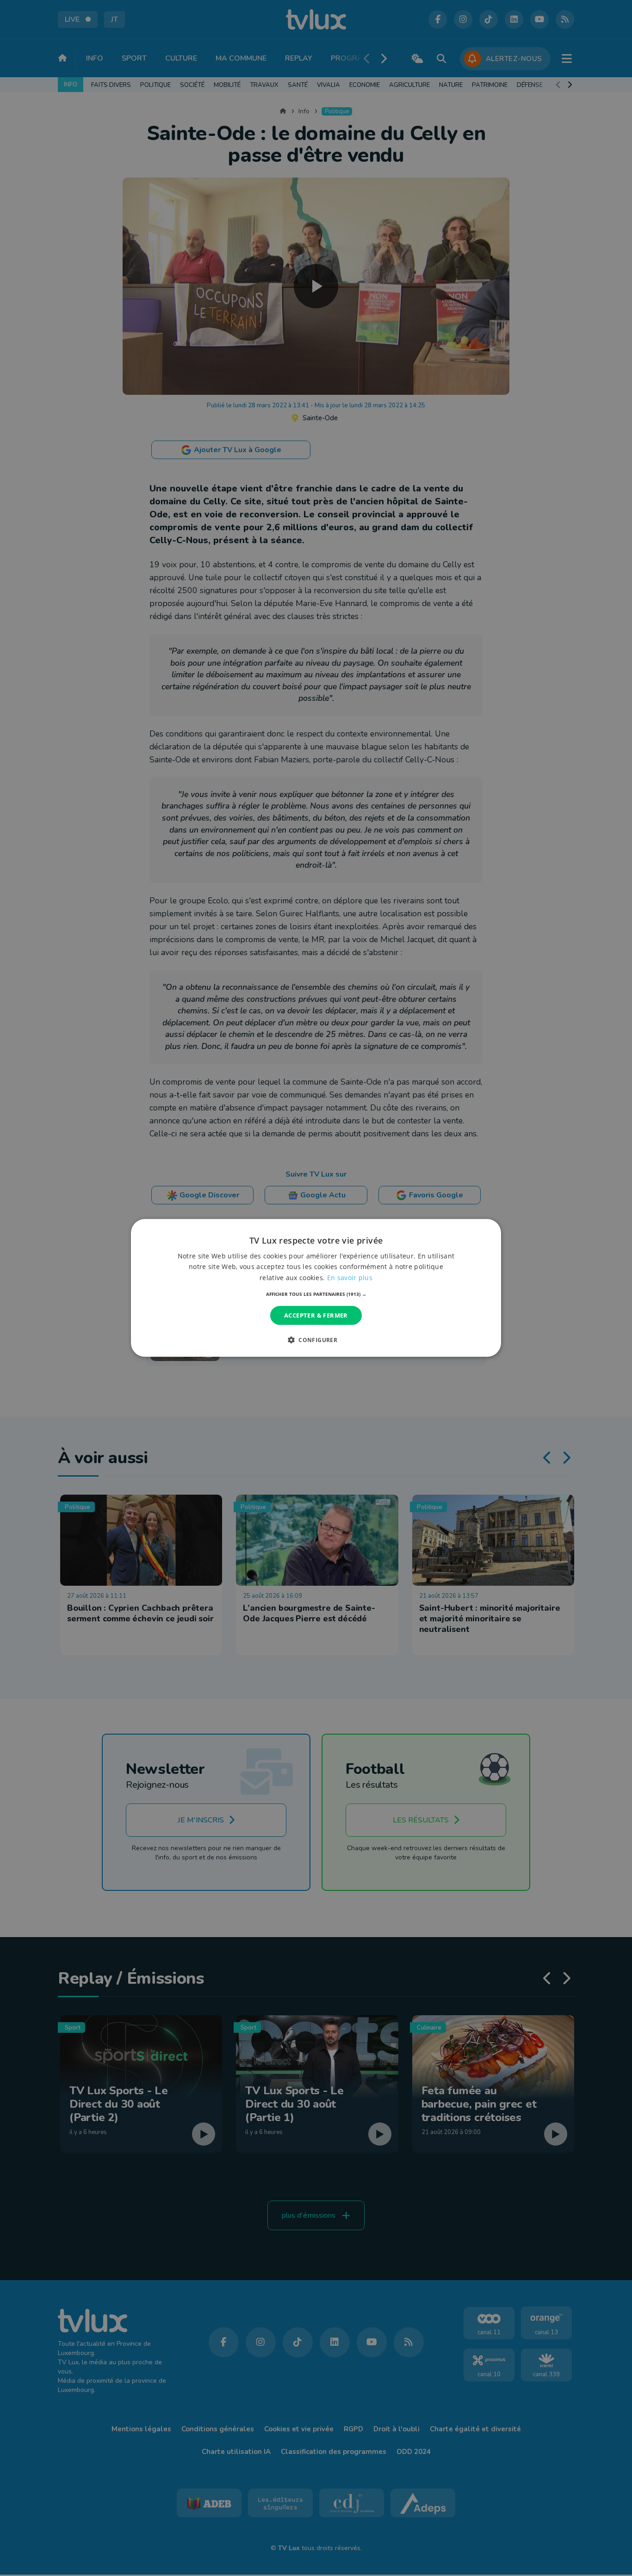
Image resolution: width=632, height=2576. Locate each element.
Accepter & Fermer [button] (316, 1315)
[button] (316, 1294)
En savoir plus (350, 1277)
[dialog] (316, 1288)
